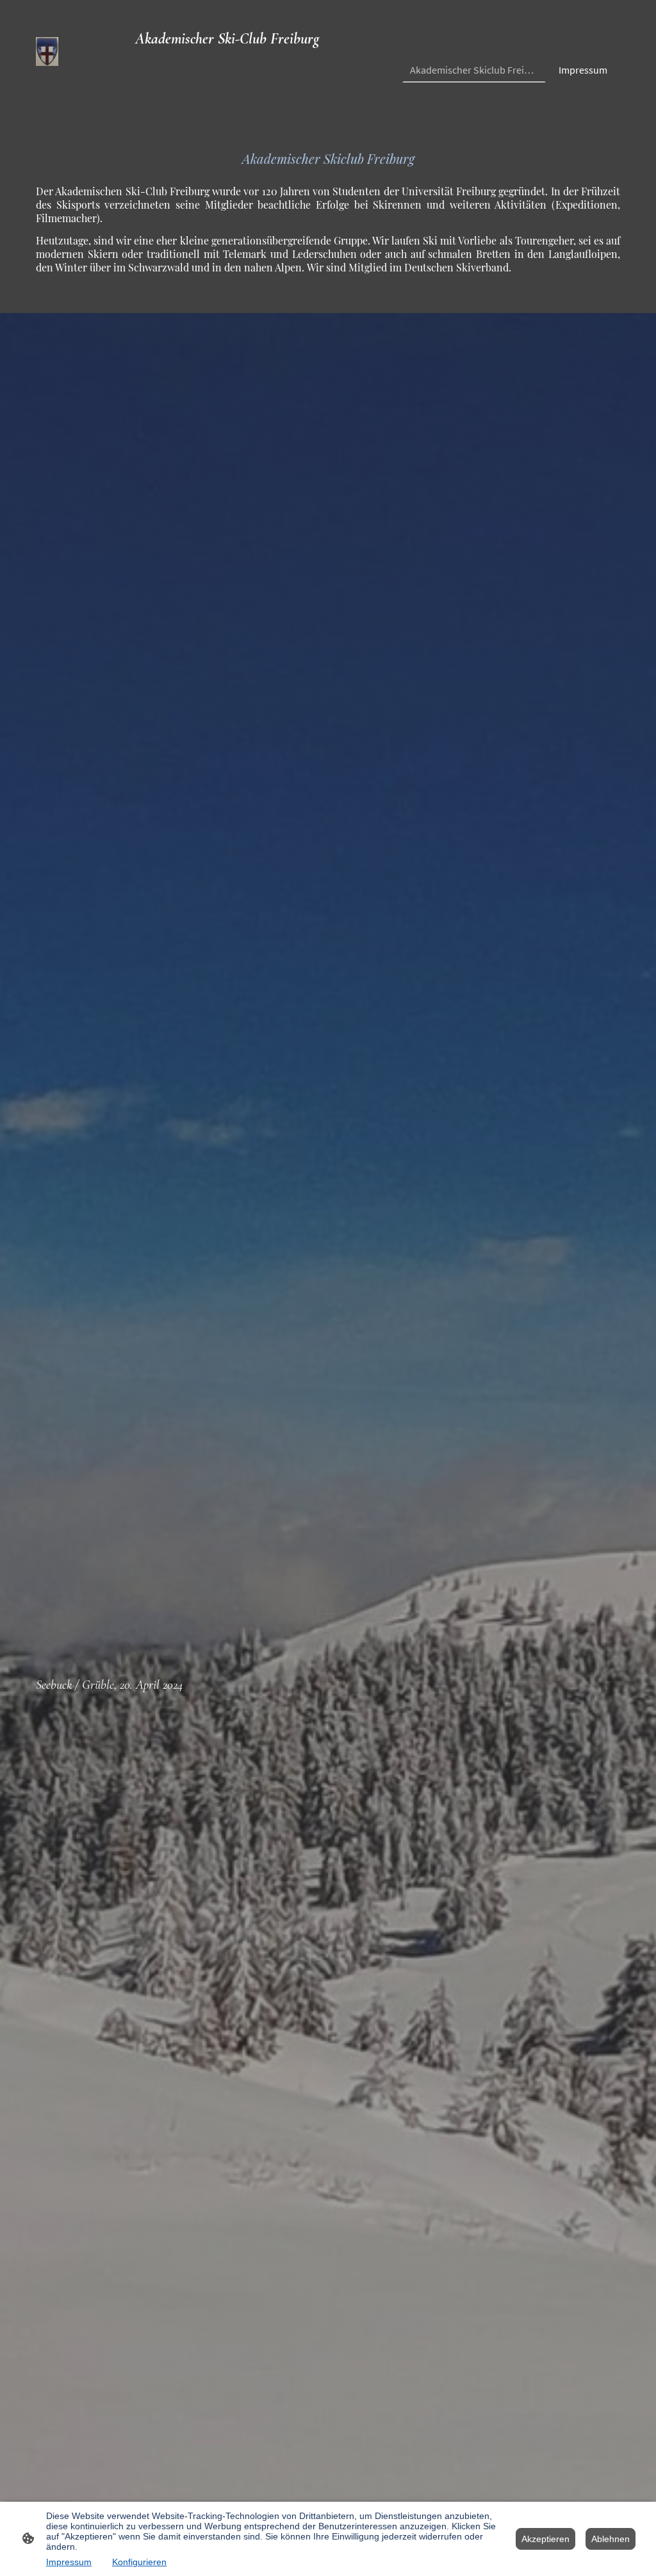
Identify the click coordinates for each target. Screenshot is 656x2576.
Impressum (69, 2562)
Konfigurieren (139, 2562)
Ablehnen (611, 2539)
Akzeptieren (545, 2539)
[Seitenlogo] (47, 52)
